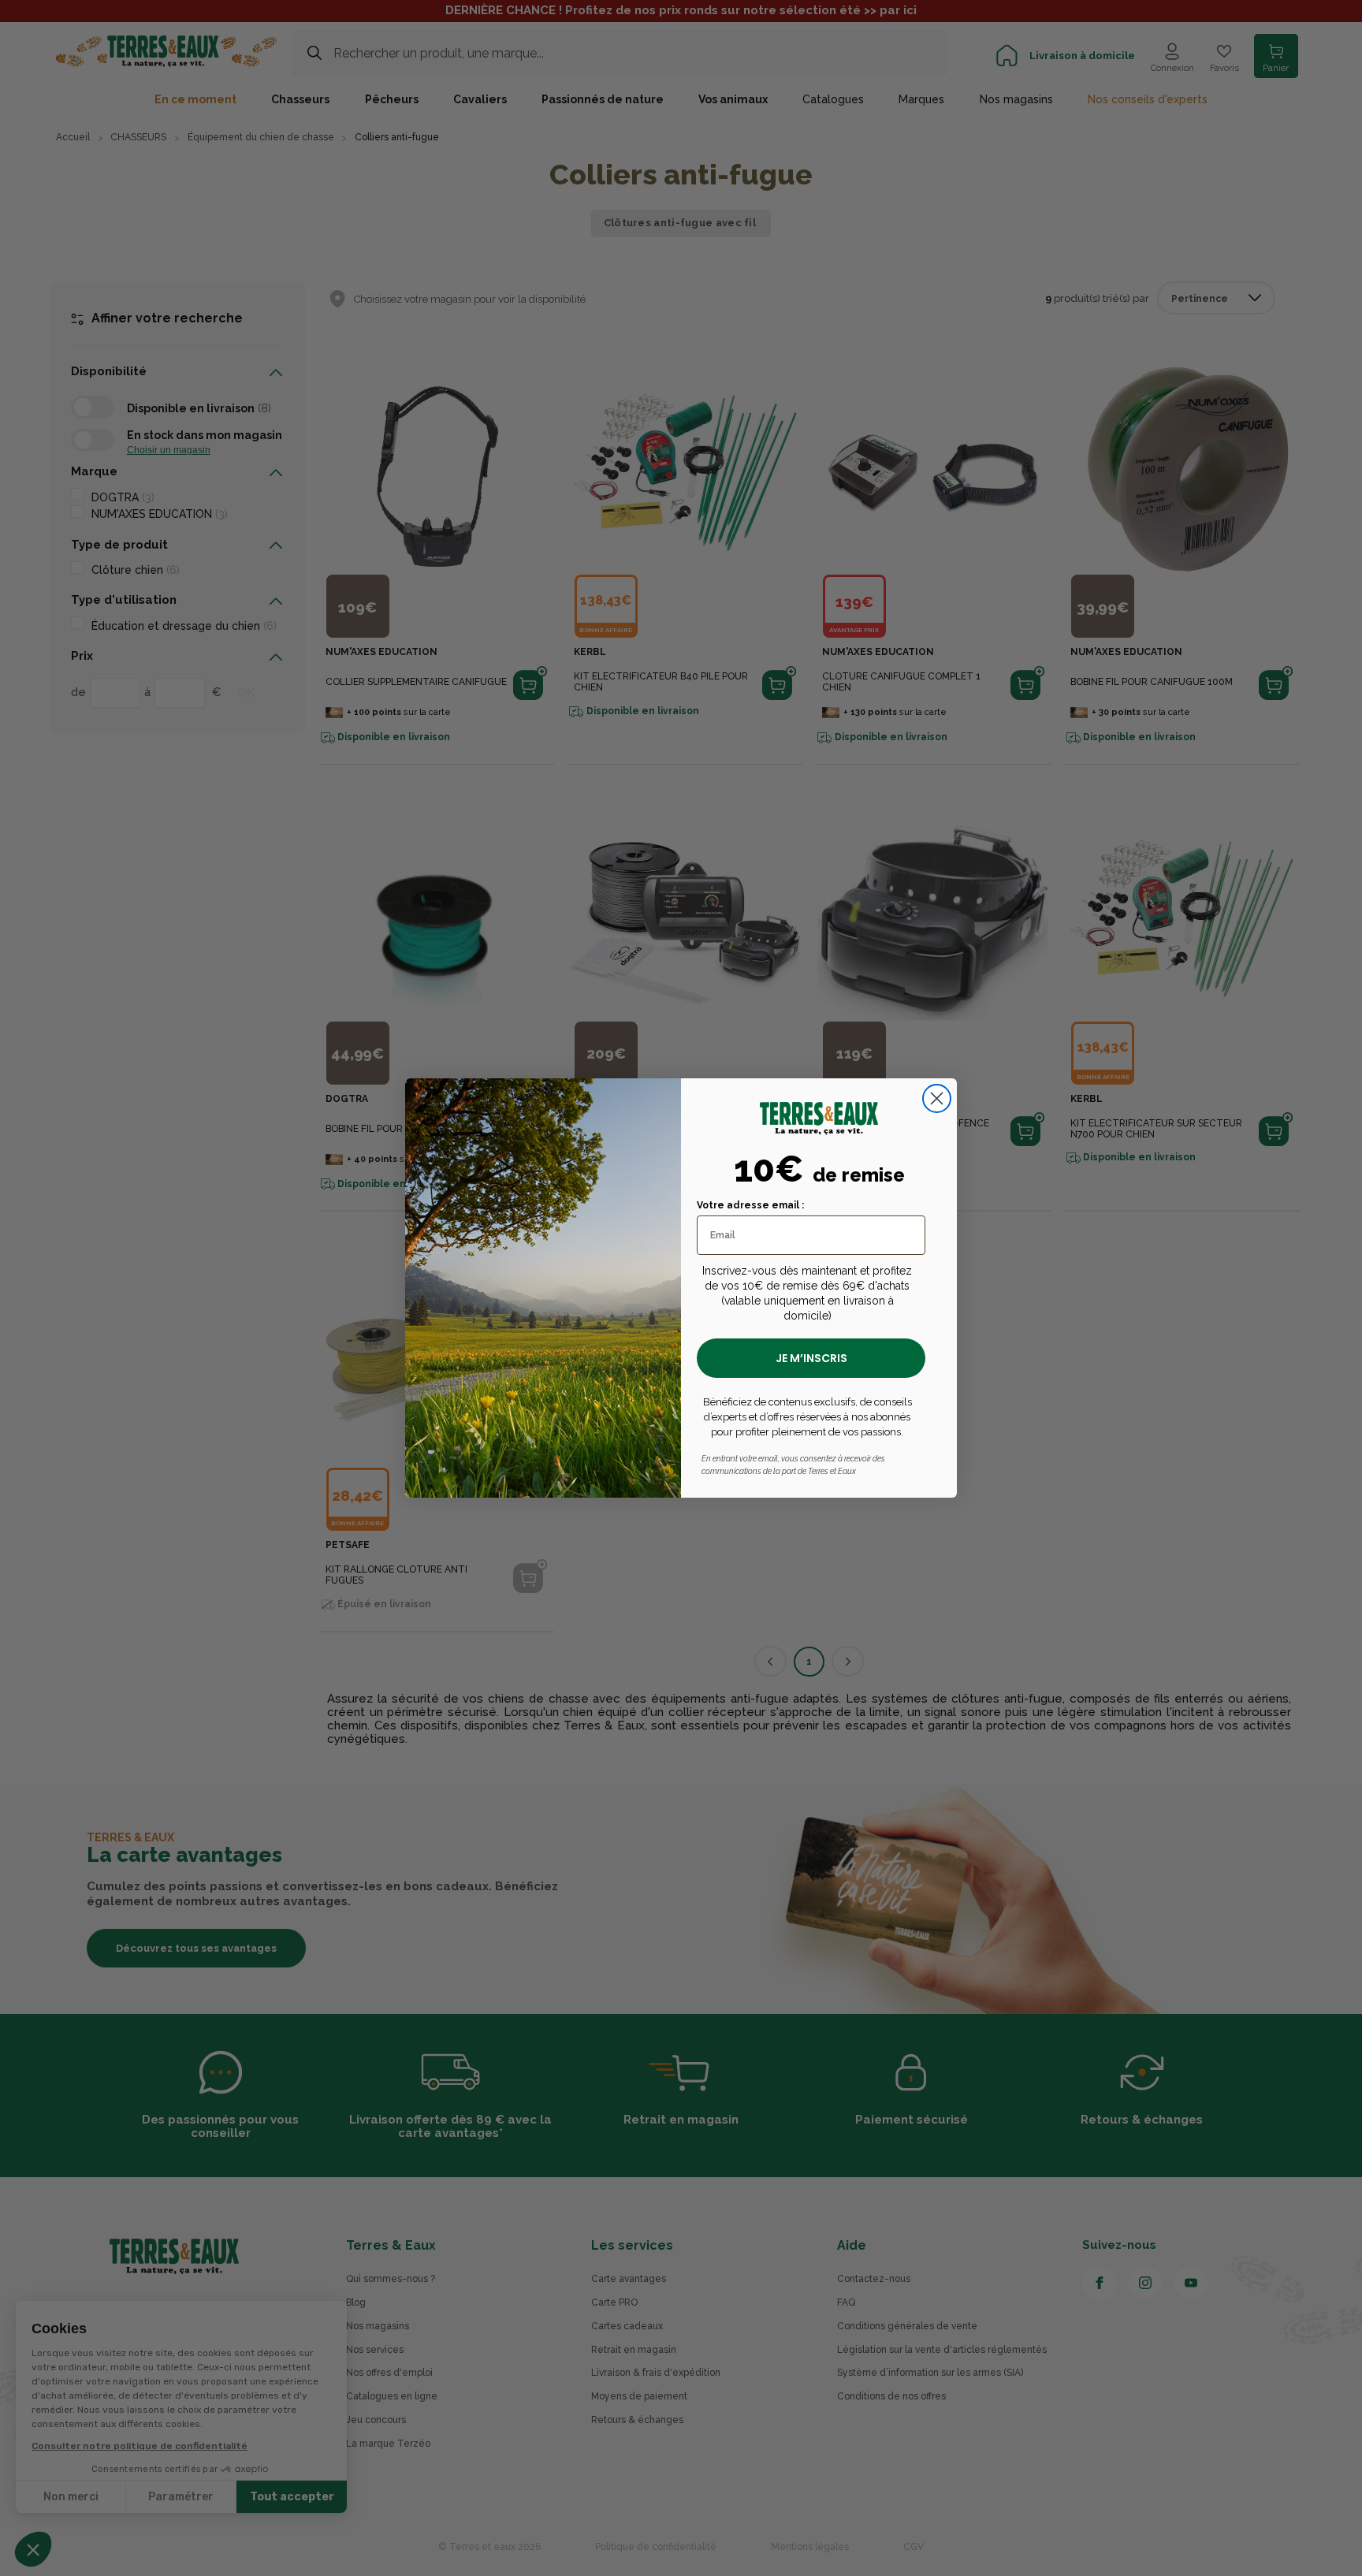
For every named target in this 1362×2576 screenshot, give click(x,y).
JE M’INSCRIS (811, 1358)
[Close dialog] (937, 1098)
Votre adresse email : (750, 1205)
